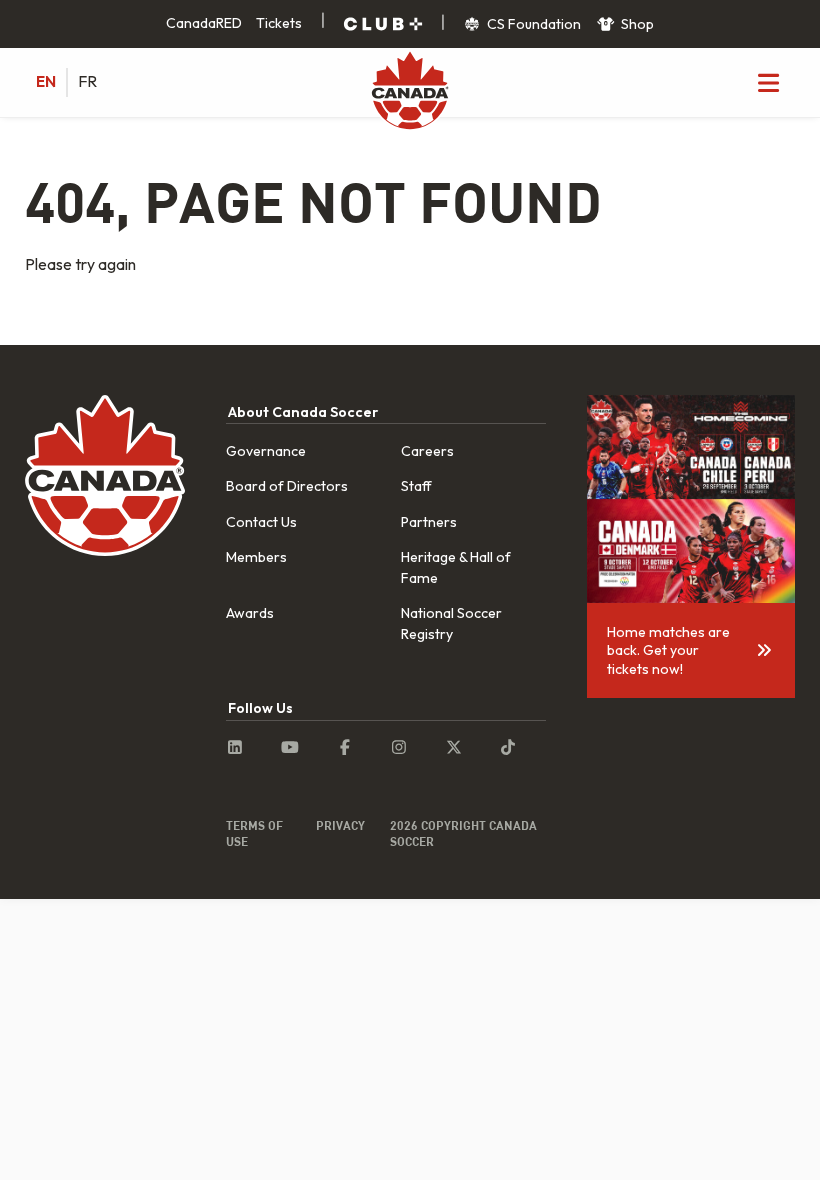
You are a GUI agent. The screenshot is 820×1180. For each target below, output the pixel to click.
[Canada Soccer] (410, 92)
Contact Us (261, 522)
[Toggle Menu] (768, 82)
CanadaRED (204, 23)
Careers (427, 451)
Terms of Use (254, 833)
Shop (636, 24)
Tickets (279, 23)
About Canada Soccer (303, 412)
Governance (266, 451)
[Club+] (383, 24)
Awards (250, 613)
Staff (416, 486)
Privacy (340, 825)
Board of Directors (287, 486)
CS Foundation (532, 24)
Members (256, 557)
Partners (429, 522)
